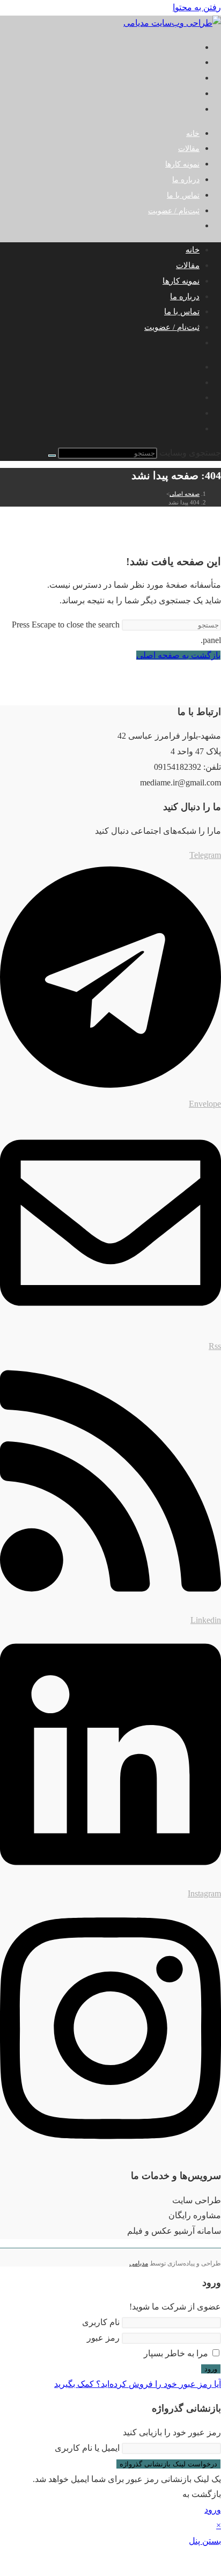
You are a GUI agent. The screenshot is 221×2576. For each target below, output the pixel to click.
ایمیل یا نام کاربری (87, 2448)
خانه (193, 250)
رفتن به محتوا (197, 7)
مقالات (188, 265)
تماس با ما (182, 312)
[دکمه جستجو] (52, 456)
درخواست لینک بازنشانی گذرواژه (168, 2464)
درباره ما (185, 297)
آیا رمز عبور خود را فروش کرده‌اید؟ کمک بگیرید (138, 2384)
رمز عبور (103, 2338)
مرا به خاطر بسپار (177, 2353)
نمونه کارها (181, 281)
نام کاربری (101, 2322)
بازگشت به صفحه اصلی (178, 655)
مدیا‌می (139, 2263)
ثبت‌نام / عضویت (174, 211)
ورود (211, 2369)
